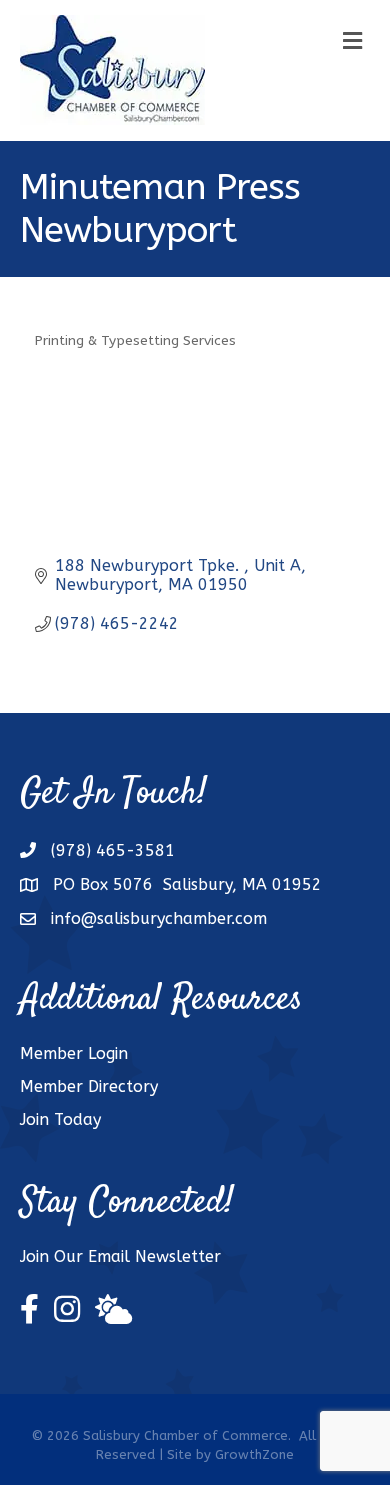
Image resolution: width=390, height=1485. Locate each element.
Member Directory (89, 1086)
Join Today (60, 1119)
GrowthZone (254, 1454)
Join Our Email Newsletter (120, 1256)
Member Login (74, 1053)
